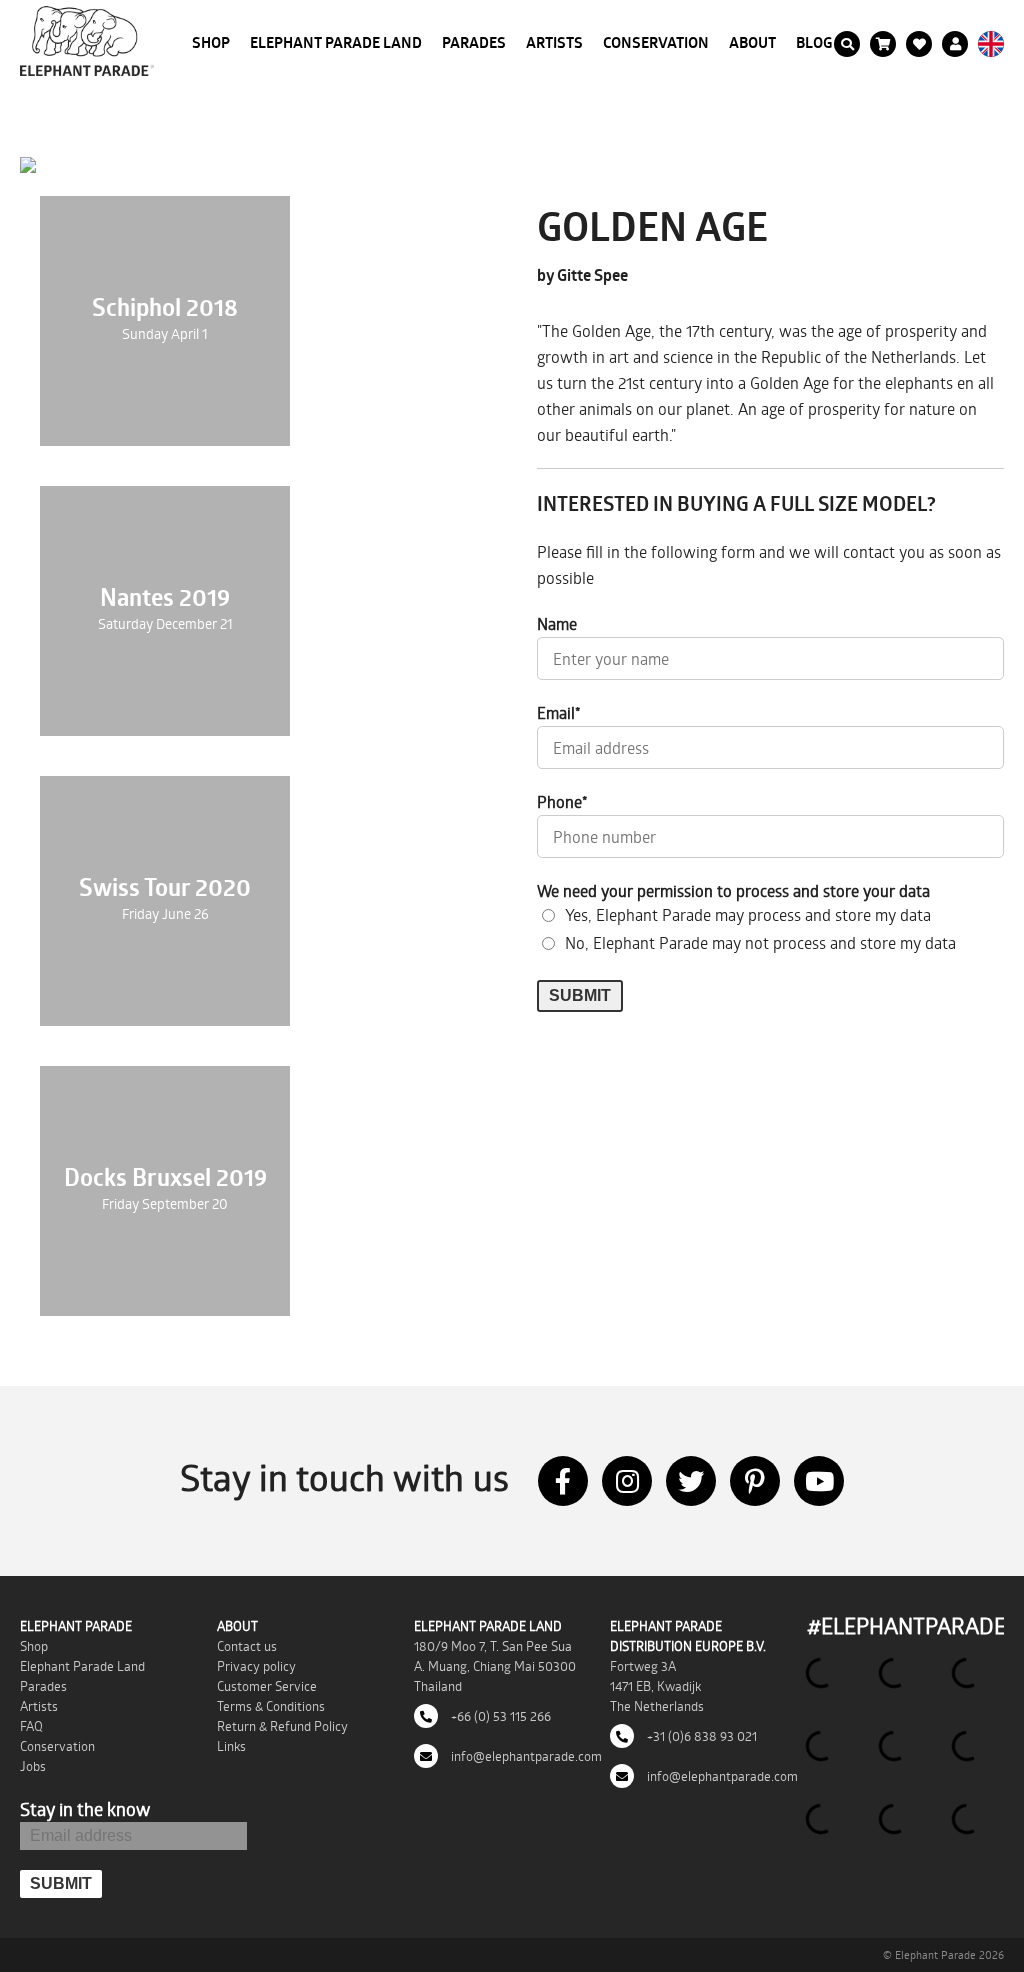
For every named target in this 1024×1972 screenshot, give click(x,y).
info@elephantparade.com (525, 1756)
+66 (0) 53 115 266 (499, 1716)
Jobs (33, 1766)
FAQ (31, 1726)
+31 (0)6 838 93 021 (700, 1736)
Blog (814, 42)
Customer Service (267, 1686)
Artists (554, 42)
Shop (211, 42)
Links (231, 1746)
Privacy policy (256, 1666)
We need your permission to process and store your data (733, 890)
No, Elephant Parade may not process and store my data (760, 942)
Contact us (247, 1646)
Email (559, 712)
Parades (474, 42)
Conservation (656, 42)
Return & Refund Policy (282, 1726)
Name (557, 623)
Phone (562, 801)
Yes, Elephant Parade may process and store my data (748, 914)
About (752, 42)
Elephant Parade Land (336, 42)
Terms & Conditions (271, 1706)
